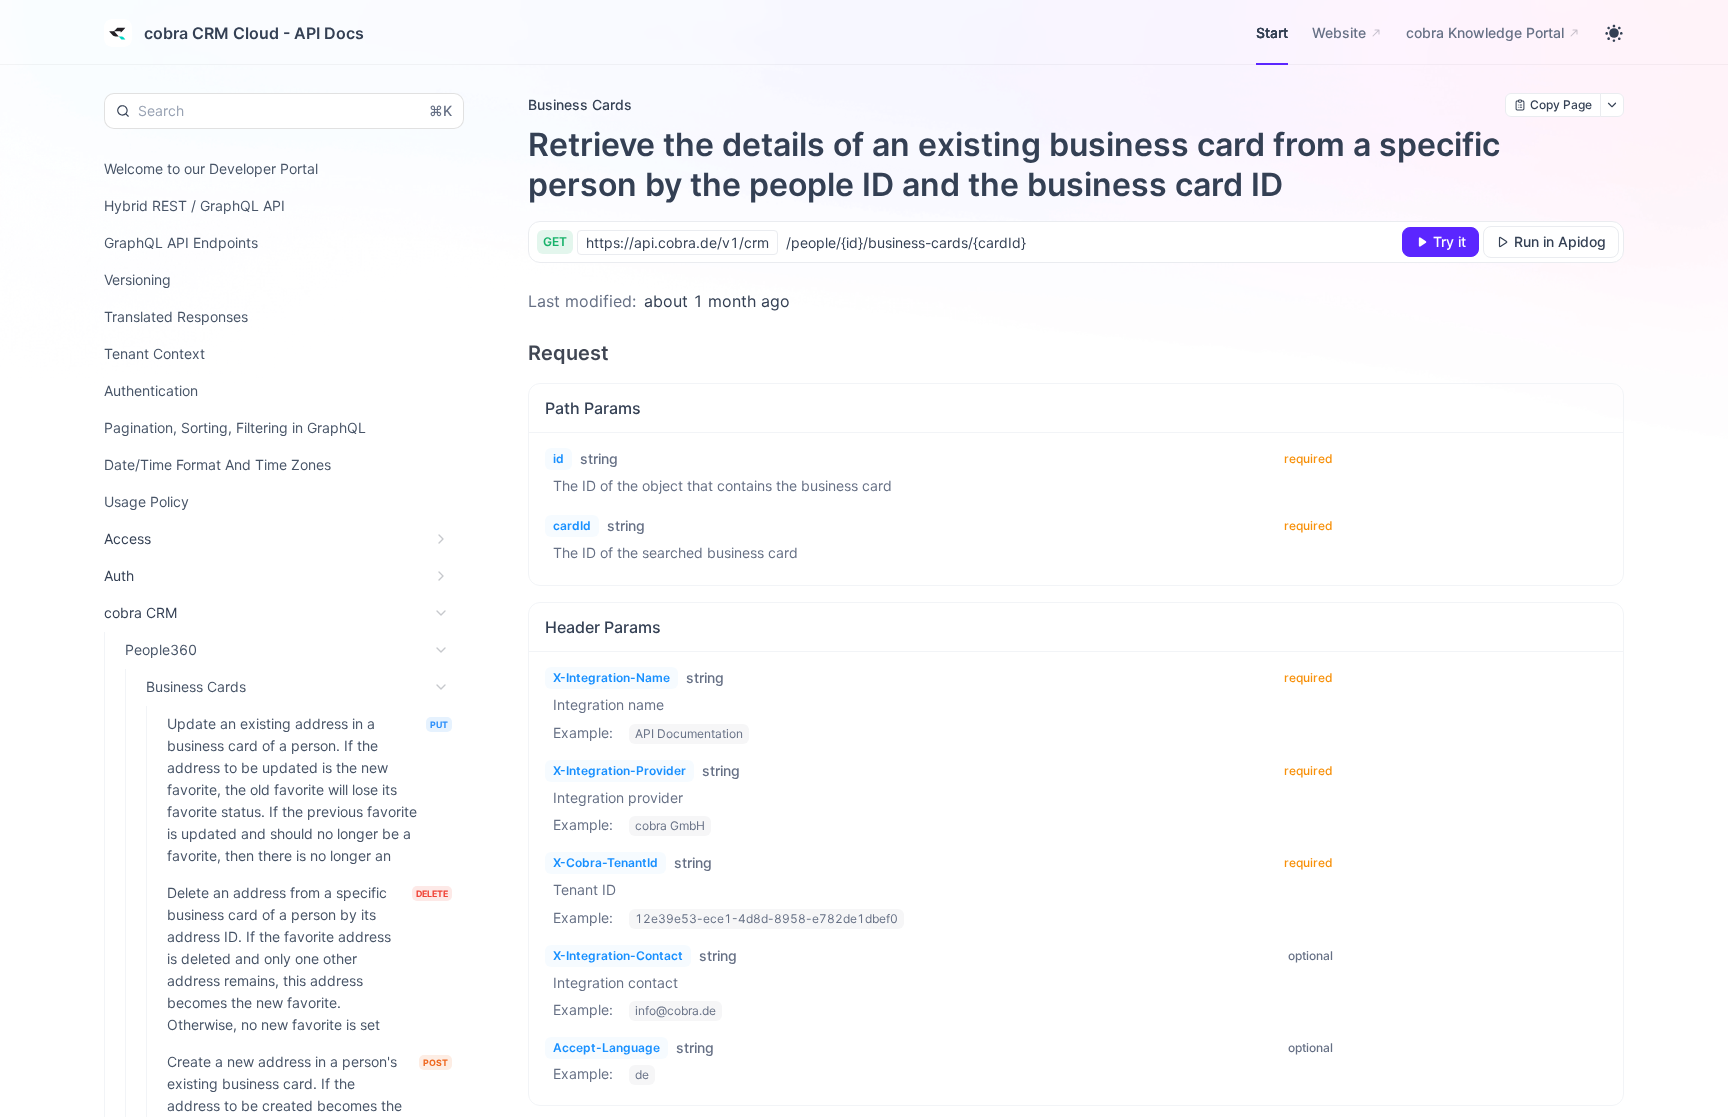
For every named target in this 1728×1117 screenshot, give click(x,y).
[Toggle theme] (1614, 33)
